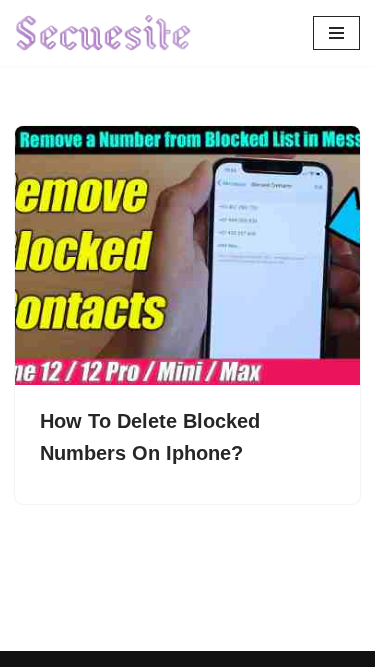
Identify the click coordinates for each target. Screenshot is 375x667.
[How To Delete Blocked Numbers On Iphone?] (187, 255)
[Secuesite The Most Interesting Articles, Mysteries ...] (104, 33)
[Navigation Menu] (336, 33)
